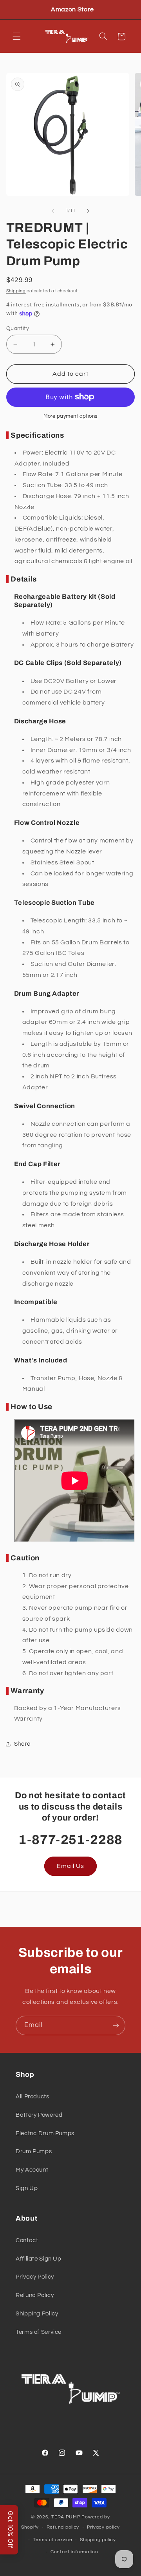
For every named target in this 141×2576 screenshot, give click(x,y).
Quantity (18, 328)
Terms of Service (39, 2332)
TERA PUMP (66, 2517)
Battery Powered (39, 2115)
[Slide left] (53, 211)
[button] (16, 36)
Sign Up (27, 2188)
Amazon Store (72, 9)
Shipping (16, 291)
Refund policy (63, 2527)
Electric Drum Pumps (45, 2133)
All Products (33, 2097)
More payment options (70, 416)
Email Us (70, 1866)
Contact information (74, 2552)
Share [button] (22, 1744)
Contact (27, 2240)
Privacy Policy (35, 2277)
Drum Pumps (34, 2151)
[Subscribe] (116, 2025)
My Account (32, 2170)
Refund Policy (35, 2295)
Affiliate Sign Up (39, 2259)
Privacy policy (103, 2527)
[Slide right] (88, 211)
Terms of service (53, 2540)
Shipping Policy (37, 2314)
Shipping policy (98, 2540)
